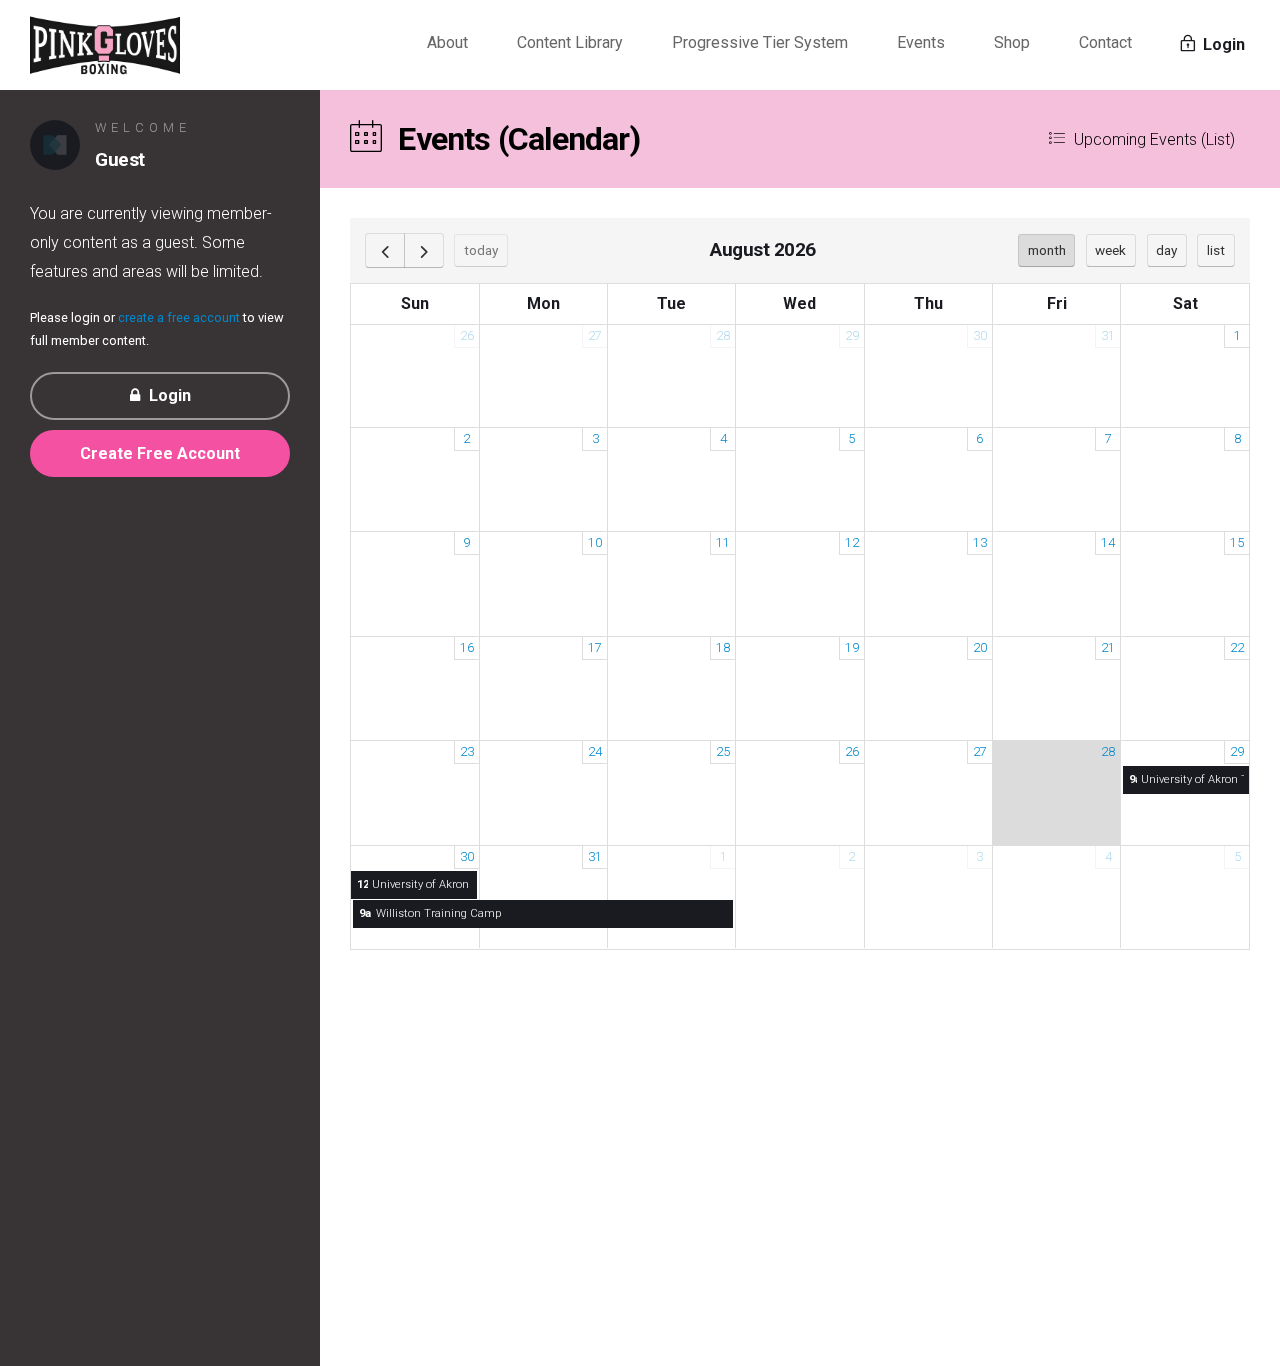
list (1216, 250)
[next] (424, 250)
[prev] (385, 250)
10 (595, 542)
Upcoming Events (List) (1152, 139)
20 (980, 647)
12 (852, 542)
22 (1237, 647)
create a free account (179, 317)
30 (980, 335)
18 (723, 647)
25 (723, 751)
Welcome (143, 127)
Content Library (570, 42)
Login (1222, 44)
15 (1237, 542)
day (1166, 250)
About (447, 42)
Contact (1105, 42)
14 (1108, 542)
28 (723, 335)
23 (467, 751)
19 (852, 647)
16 (467, 647)
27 (595, 335)
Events (921, 42)
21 (1108, 647)
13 (980, 542)
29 (852, 335)
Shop (1012, 42)
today (481, 250)
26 (467, 335)
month (1047, 250)
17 (595, 647)
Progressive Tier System (760, 42)
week (1110, 250)
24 (595, 751)
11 (723, 542)
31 (1108, 335)
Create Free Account (160, 453)
